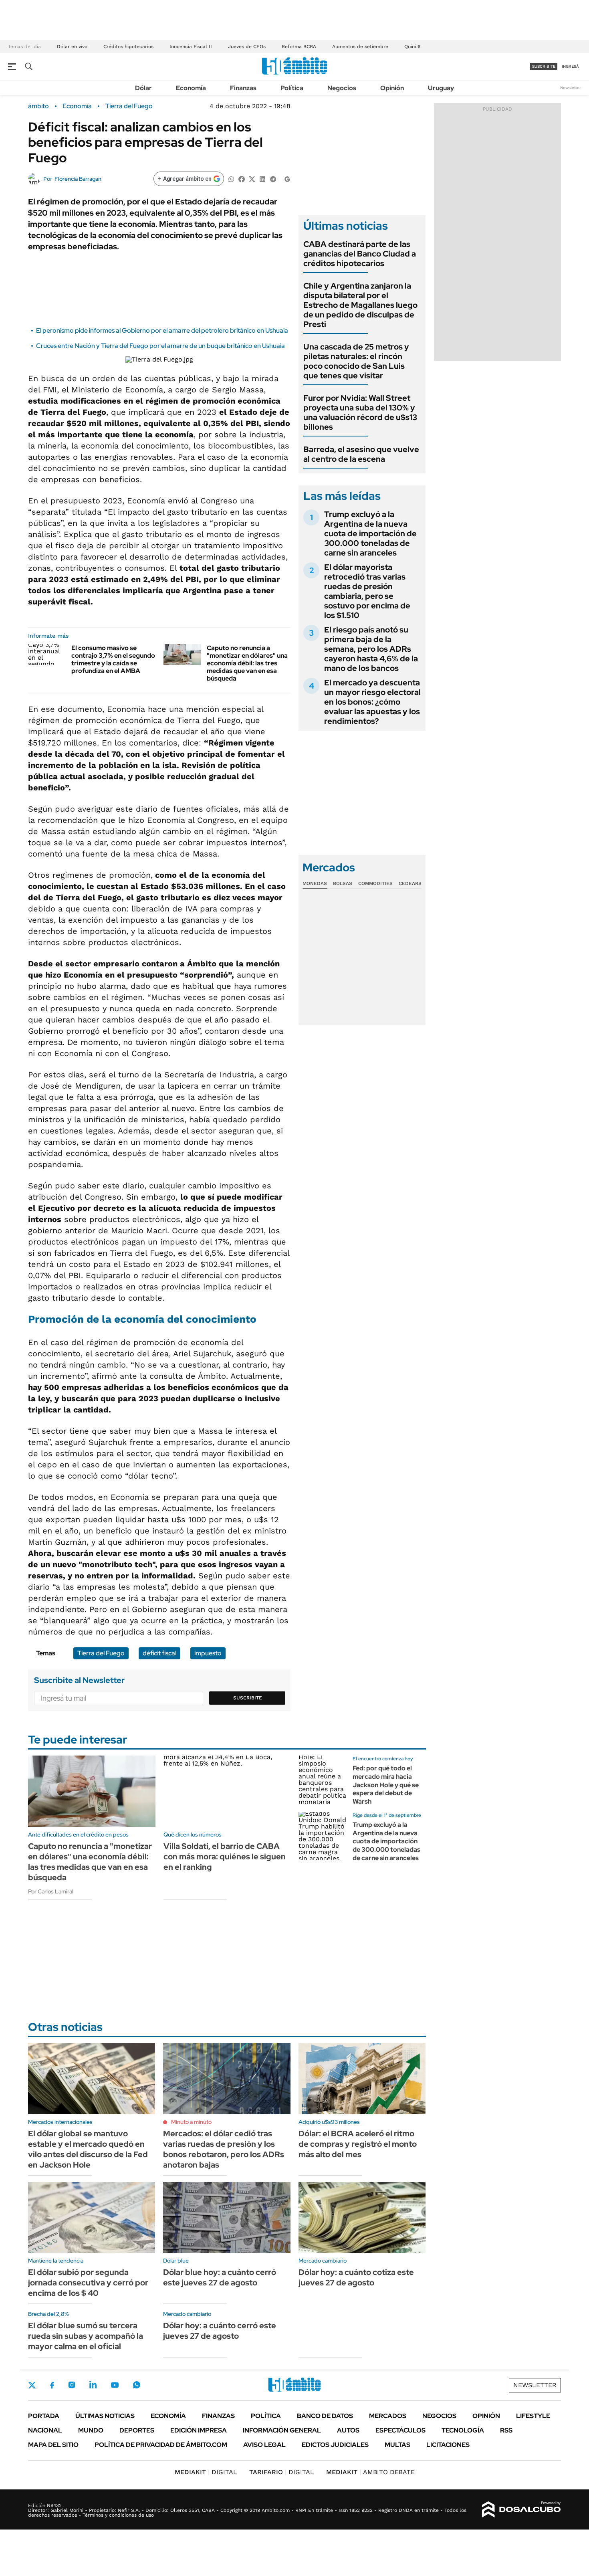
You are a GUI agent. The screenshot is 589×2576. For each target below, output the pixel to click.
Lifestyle (533, 2416)
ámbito (38, 106)
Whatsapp (137, 2385)
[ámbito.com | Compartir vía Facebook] (242, 179)
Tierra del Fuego (129, 106)
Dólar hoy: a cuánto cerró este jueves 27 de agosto (220, 2331)
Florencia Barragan (78, 179)
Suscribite (248, 1698)
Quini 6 (412, 46)
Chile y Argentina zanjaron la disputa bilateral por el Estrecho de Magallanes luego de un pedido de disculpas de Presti (360, 305)
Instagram (72, 2385)
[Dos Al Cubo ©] (521, 2509)
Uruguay (441, 88)
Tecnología (463, 2430)
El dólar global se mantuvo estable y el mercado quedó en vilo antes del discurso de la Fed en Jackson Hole (88, 2149)
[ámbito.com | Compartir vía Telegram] (273, 179)
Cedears (410, 883)
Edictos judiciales (335, 2445)
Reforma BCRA (299, 46)
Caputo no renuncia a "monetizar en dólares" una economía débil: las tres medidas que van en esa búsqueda (247, 663)
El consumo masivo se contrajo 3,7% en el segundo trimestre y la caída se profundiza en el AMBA (113, 660)
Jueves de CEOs (247, 46)
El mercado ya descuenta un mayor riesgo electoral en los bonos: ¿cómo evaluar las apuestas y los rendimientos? (372, 702)
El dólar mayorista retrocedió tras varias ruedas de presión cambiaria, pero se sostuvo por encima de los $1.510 (367, 591)
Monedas (315, 883)
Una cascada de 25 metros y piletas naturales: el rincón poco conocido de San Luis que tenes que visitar (356, 361)
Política (292, 88)
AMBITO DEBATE (370, 2472)
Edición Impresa (199, 2430)
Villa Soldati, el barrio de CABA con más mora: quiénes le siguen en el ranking (225, 1857)
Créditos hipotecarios (128, 46)
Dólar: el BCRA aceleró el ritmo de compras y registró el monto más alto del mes (358, 2144)
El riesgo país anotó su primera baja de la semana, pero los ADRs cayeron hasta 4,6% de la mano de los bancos (371, 649)
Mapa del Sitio (53, 2445)
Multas (397, 2445)
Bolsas (343, 883)
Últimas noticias (105, 2416)
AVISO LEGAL (264, 2445)
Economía (191, 88)
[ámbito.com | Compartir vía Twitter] (252, 179)
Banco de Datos (325, 2416)
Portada (44, 2416)
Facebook (52, 2385)
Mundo (91, 2430)
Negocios (342, 88)
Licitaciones (448, 2445)
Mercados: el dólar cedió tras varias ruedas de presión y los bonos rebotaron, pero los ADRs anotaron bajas (224, 2149)
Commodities (375, 883)
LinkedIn (93, 2385)
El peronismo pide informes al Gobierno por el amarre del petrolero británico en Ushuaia (162, 330)
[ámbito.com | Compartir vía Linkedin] (262, 179)
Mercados (388, 2416)
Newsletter (571, 88)
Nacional (45, 2430)
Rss (506, 2430)
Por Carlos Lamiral (51, 1891)
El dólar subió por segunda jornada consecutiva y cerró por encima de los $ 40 (88, 2283)
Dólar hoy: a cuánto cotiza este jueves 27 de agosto (356, 2277)
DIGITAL (206, 2472)
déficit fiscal (159, 1653)
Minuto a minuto (191, 2122)
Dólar (143, 88)
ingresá (570, 66)
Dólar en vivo (72, 46)
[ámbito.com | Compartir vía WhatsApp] (231, 179)
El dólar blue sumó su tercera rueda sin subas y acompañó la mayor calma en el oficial (86, 2336)
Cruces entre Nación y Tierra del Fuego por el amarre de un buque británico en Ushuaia (160, 346)
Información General (282, 2430)
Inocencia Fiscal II (191, 46)
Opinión (392, 88)
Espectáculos (400, 2430)
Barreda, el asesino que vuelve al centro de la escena (361, 454)
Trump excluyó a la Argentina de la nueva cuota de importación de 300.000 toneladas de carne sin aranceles (370, 533)
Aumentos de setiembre (360, 46)
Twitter (32, 2385)
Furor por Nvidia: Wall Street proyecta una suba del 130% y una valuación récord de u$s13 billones (360, 412)
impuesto (208, 1653)
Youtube (115, 2385)
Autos (348, 2430)
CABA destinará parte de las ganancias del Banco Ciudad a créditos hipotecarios (360, 254)
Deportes (137, 2430)
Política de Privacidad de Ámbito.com (161, 2445)
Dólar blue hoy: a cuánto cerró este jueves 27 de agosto (220, 2277)
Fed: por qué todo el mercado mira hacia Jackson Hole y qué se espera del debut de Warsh (386, 1785)
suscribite (544, 66)
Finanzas (243, 88)
